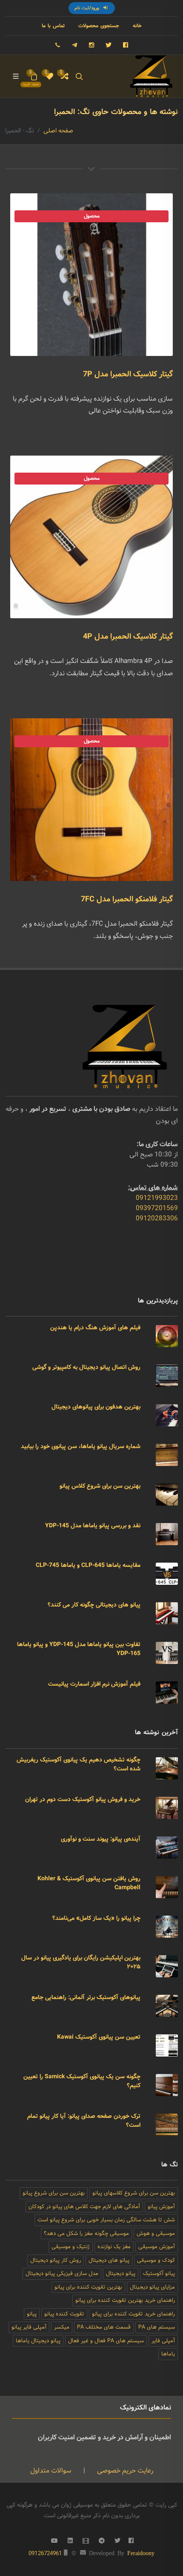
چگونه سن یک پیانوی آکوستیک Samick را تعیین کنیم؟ (82, 2081)
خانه (137, 26)
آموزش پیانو (161, 2207)
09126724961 (45, 2553)
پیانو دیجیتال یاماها (38, 2341)
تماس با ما (53, 26)
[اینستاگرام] (91, 45)
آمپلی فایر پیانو (29, 2327)
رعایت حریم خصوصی (124, 2471)
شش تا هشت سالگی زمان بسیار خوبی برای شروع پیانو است (106, 2220)
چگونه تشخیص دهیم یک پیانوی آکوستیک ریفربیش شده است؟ (79, 1764)
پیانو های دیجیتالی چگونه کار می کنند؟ (94, 1605)
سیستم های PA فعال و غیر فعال (106, 2341)
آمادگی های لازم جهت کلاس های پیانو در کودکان (84, 2207)
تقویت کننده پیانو (64, 2314)
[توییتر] (109, 45)
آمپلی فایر (163, 2341)
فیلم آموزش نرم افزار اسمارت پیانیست (94, 1684)
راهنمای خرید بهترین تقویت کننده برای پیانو (125, 2300)
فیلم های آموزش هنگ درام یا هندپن (95, 1328)
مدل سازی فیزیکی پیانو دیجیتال (62, 2273)
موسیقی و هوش (156, 2233)
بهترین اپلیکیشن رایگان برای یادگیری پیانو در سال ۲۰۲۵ (81, 1962)
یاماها (168, 2354)
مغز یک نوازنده (114, 2247)
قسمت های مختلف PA (104, 2327)
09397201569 (157, 1208)
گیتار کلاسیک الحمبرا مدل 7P (128, 374)
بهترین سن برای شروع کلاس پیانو (100, 1486)
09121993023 (157, 1198)
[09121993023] (57, 45)
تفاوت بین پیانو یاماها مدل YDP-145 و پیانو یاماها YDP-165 (79, 1649)
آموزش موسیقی (157, 2247)
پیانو (32, 2314)
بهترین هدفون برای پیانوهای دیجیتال (96, 1407)
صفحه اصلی (58, 131)
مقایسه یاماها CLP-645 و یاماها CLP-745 (88, 1565)
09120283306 (157, 1218)
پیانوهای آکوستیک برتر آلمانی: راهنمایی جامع (86, 1997)
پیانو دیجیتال (121, 2273)
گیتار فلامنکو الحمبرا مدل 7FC (127, 899)
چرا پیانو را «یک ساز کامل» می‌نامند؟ (96, 1918)
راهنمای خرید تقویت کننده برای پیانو (133, 2314)
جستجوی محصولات (99, 26)
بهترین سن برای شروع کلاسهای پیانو (134, 2193)
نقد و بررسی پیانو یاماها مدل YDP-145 (93, 1526)
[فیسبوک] (126, 45)
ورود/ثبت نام (88, 8)
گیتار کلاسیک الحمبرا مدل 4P (128, 637)
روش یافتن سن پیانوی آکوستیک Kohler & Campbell (89, 1883)
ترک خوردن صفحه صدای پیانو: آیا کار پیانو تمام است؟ (84, 2121)
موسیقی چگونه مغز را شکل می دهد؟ (86, 2233)
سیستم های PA (157, 2327)
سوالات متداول (51, 2471)
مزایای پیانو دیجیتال (152, 2287)
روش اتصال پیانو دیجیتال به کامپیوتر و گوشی (86, 1367)
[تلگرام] (74, 45)
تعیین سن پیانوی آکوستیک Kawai (99, 2037)
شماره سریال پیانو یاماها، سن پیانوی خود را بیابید (81, 1446)
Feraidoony (141, 2553)
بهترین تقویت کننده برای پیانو (88, 2287)
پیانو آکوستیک (159, 2273)
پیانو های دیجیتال (109, 2260)
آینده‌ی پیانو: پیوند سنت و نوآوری (101, 1839)
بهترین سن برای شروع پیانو (54, 2193)
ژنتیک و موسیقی (71, 2247)
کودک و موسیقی (156, 2260)
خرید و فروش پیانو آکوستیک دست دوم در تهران (83, 1799)
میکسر (62, 2327)
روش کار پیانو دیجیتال (56, 2260)
